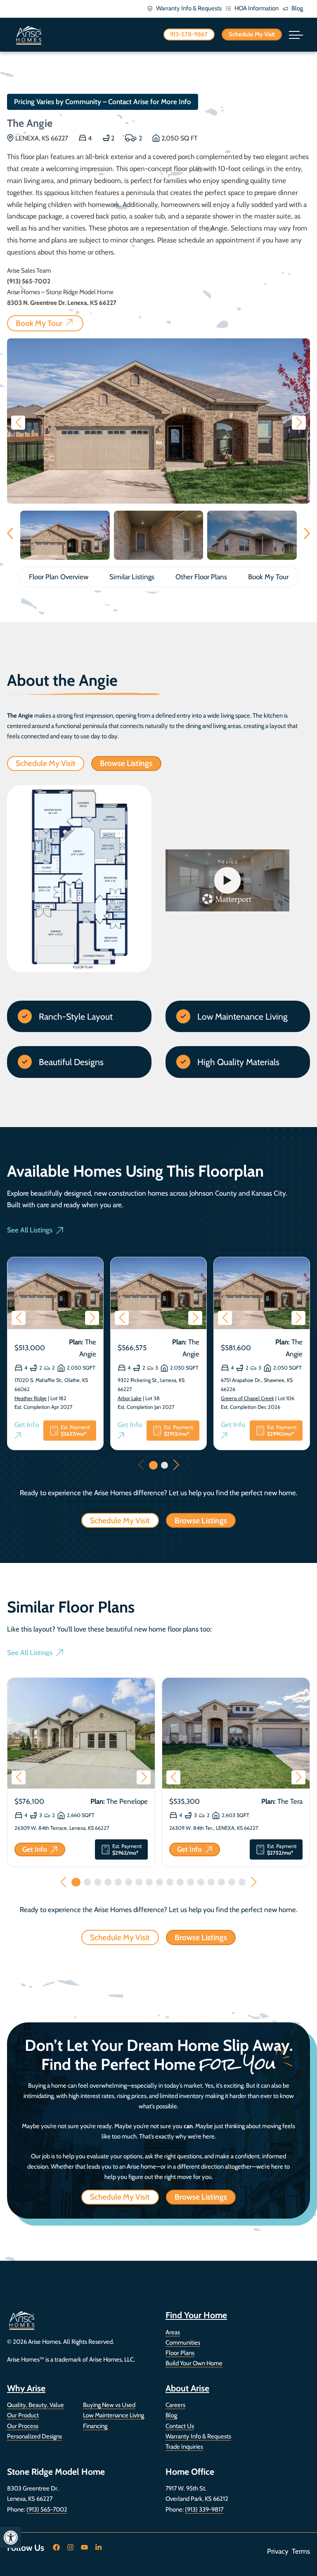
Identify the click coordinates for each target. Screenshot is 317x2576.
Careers (175, 2405)
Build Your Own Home (194, 2363)
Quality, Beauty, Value (35, 2405)
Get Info (29, 1431)
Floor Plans (180, 2353)
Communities (183, 2343)
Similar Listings (132, 577)
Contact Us (180, 2426)
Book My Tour (268, 577)
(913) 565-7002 (47, 2509)
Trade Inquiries (184, 2447)
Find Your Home (196, 2315)
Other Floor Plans (201, 577)
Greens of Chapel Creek (247, 1398)
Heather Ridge (31, 1398)
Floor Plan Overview (59, 577)
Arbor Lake (130, 1398)
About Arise (187, 2388)
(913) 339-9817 (204, 2509)
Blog (171, 2415)
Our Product (23, 2415)
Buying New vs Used (109, 2405)
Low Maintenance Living (114, 2415)
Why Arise (26, 2388)
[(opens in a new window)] (57, 2547)
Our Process (23, 2426)
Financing (95, 2426)
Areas (173, 2332)
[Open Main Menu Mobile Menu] (296, 35)
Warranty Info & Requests (198, 2436)
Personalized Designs (34, 2436)
